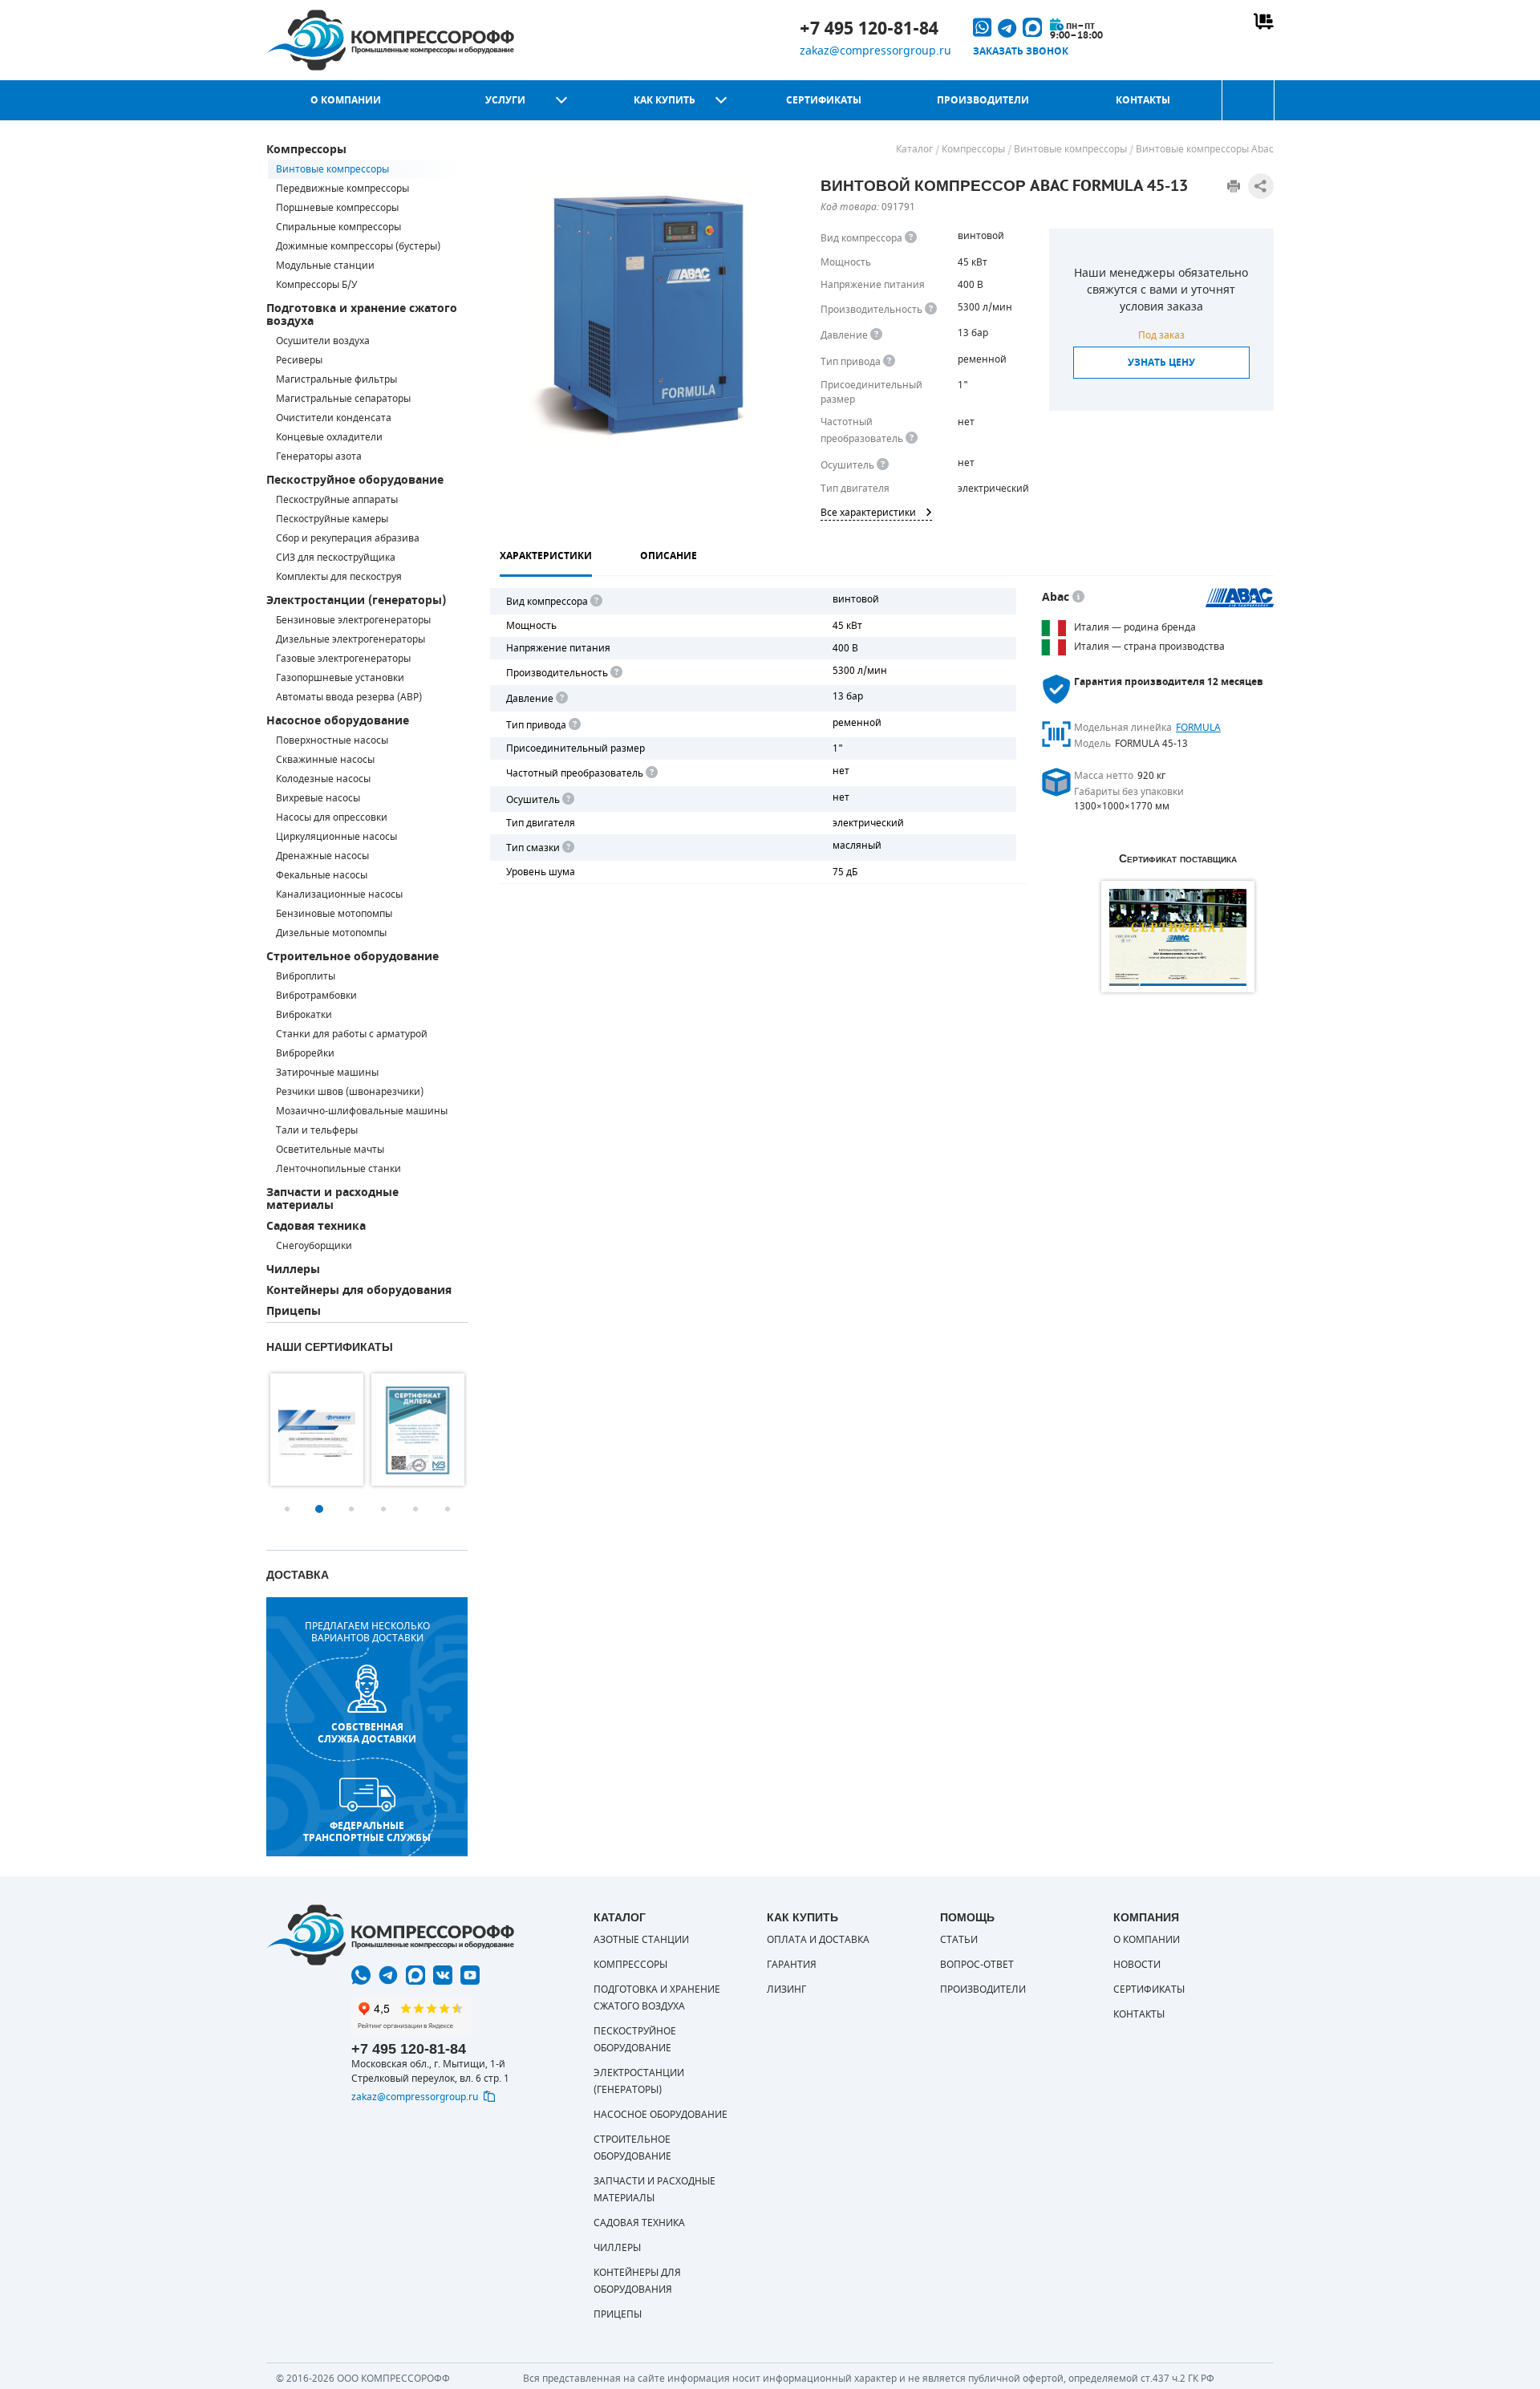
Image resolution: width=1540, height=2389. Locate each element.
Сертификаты (824, 100)
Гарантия (792, 1965)
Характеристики (546, 556)
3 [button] (351, 1509)
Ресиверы (299, 360)
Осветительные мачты (330, 1150)
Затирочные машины (327, 1073)
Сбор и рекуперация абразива (348, 538)
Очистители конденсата (334, 418)
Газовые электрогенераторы (343, 659)
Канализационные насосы (339, 894)
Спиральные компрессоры (338, 227)
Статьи (959, 1940)
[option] (317, 1430)
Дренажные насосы (322, 856)
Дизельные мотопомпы (331, 933)
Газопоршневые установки (340, 678)
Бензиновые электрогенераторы (353, 620)
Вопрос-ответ (977, 1965)
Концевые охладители (329, 437)
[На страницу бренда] (1240, 598)
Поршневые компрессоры (337, 208)
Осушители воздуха (323, 341)
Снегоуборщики (314, 1246)
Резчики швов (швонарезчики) (350, 1092)
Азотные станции (641, 1940)
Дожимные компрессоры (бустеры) (358, 246)
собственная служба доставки (367, 1733)
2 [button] (319, 1509)
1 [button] (287, 1509)
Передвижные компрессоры (342, 189)
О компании (346, 100)
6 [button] (448, 1509)
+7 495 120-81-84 (869, 29)
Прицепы (294, 1311)
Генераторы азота (319, 456)
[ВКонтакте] (443, 1975)
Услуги (505, 100)
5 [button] (415, 1509)
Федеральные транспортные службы (367, 1831)
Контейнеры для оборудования (359, 1290)
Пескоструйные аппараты (337, 500)
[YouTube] (470, 1975)
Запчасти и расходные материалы (332, 1199)
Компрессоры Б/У (316, 285)
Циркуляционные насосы (336, 837)
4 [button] (383, 1509)
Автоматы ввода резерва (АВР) (349, 697)
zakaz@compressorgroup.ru (875, 51)
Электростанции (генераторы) (356, 600)
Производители (983, 100)
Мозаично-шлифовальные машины (362, 1111)
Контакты (1143, 100)
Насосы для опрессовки (332, 817)
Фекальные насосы (322, 875)
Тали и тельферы (317, 1130)
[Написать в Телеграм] (388, 1975)
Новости (1137, 1965)
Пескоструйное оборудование (355, 480)
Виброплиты (306, 976)
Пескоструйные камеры (332, 519)
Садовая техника (316, 1226)
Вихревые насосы (318, 798)
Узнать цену (1161, 363)
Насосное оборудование (338, 721)
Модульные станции (325, 266)
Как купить (665, 100)
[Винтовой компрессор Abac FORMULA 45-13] (640, 314)
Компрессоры (306, 150)
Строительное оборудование (353, 957)
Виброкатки (304, 1015)
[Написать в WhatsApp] (361, 1975)
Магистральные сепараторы (343, 399)
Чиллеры (293, 1270)
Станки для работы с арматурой (352, 1034)
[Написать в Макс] (415, 1975)
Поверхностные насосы (332, 740)
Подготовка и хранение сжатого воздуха (362, 315)
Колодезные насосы (323, 779)
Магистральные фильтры (336, 379)
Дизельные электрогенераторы (351, 639)
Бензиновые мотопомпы (334, 914)
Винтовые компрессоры (332, 169)
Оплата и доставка (818, 1940)
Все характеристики (868, 513)
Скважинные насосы (325, 760)
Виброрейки (305, 1053)
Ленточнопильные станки (338, 1169)
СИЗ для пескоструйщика (336, 558)
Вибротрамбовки (316, 996)
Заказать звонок (1021, 51)
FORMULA (1198, 728)
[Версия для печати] (1234, 186)
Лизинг (786, 1989)
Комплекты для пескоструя (339, 577)
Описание (669, 556)
